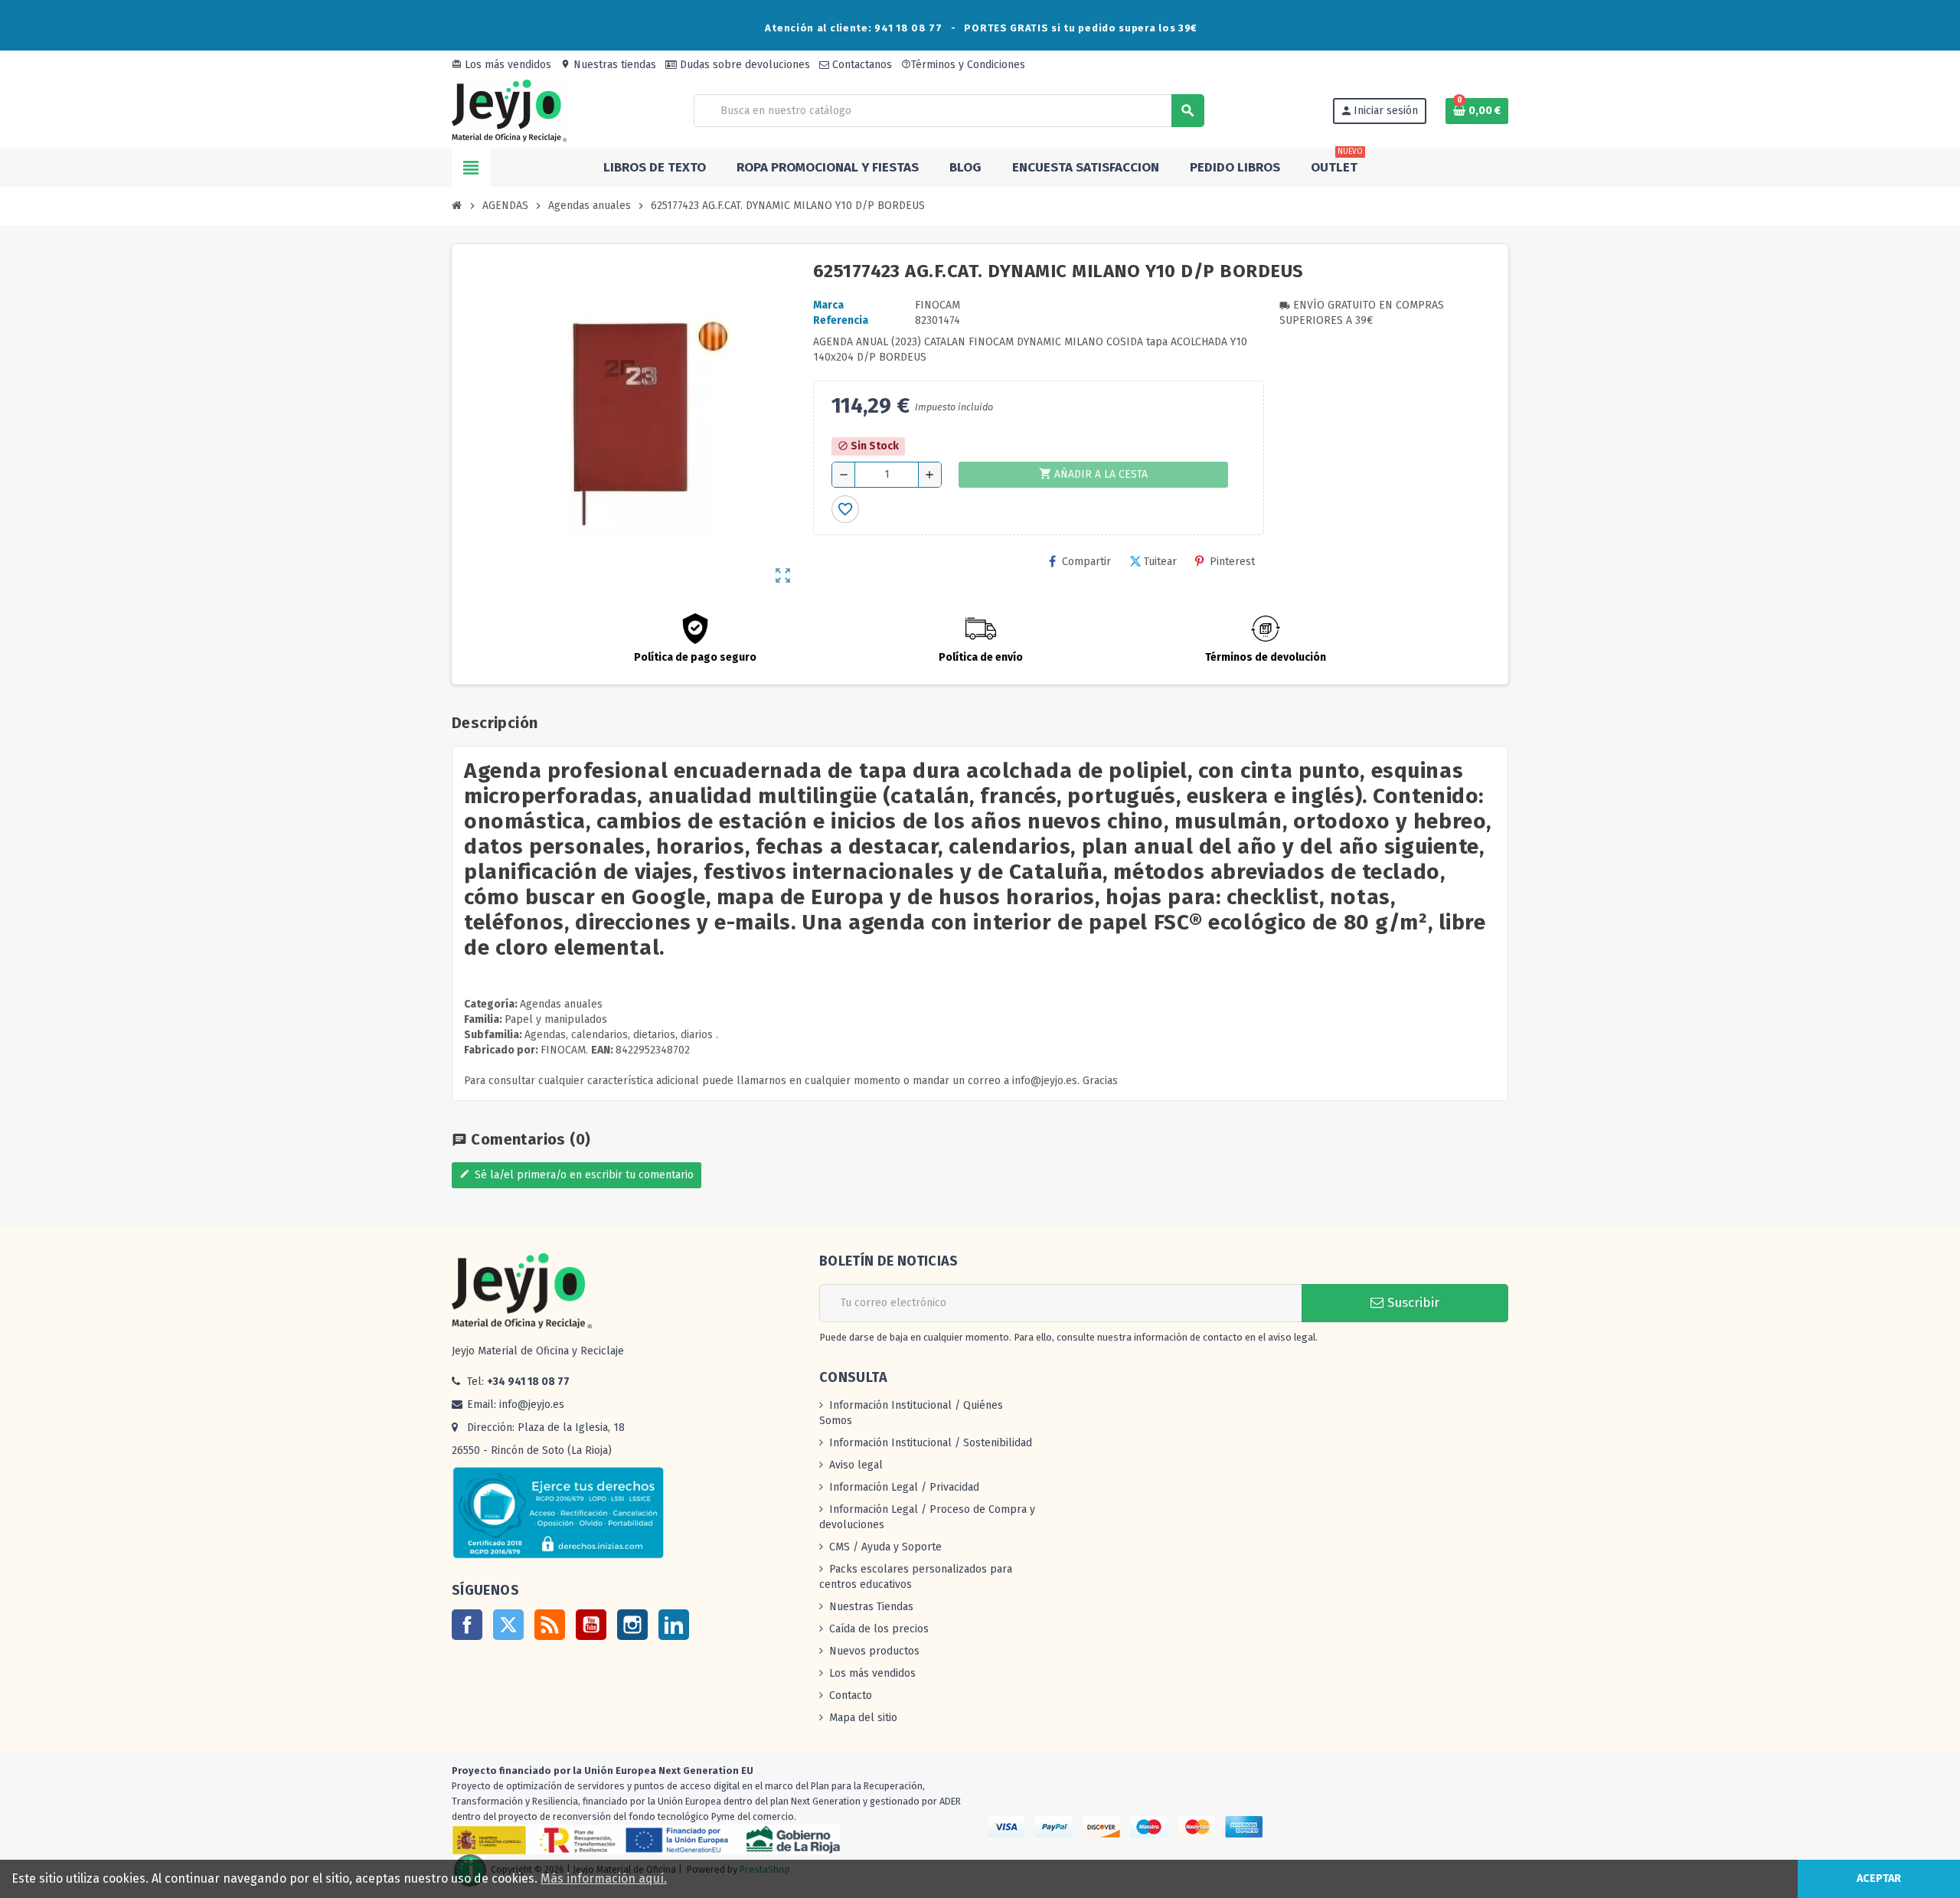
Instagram (632, 1625)
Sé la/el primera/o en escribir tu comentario (577, 1175)
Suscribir (1411, 1303)
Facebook (467, 1625)
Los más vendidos (501, 65)
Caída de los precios (879, 1629)
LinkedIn (674, 1625)
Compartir (1086, 562)
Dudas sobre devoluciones (743, 65)
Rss (550, 1625)
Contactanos (861, 65)
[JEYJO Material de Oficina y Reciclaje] (509, 110)
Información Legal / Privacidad (904, 1487)
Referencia (841, 320)
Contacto (851, 1695)
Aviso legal (856, 1465)
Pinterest (1232, 562)
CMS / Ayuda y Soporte (885, 1547)
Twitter (508, 1625)
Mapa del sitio (863, 1718)
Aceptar (1879, 1878)
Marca (828, 305)
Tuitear (1160, 562)
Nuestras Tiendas (871, 1607)
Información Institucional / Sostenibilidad (931, 1443)
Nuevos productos (874, 1651)
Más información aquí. (604, 1878)
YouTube (591, 1625)
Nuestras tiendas (608, 65)
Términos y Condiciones (963, 65)
